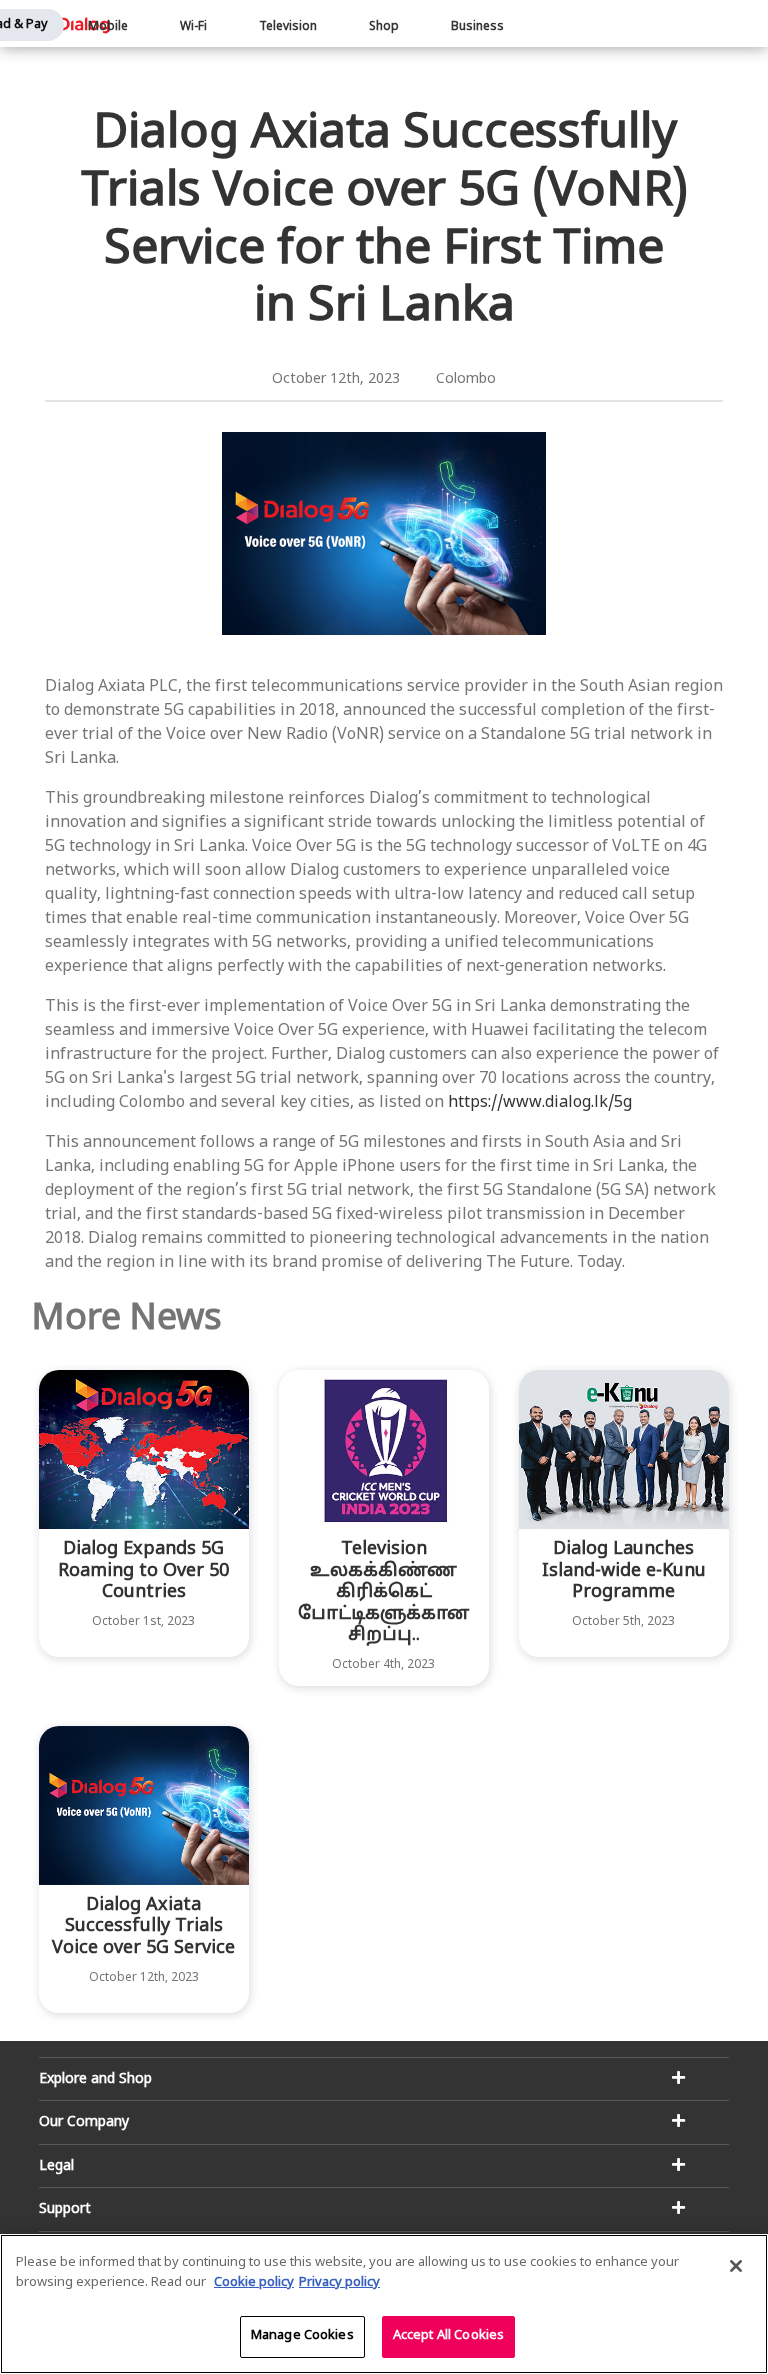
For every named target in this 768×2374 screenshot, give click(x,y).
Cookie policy (254, 2283)
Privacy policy (339, 2283)
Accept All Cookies (448, 2336)
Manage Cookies (302, 2336)
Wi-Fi (193, 27)
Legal (56, 2166)
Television (288, 27)
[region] (384, 2304)
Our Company (84, 2122)
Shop (384, 27)
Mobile (108, 27)
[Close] (736, 2266)
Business (477, 27)
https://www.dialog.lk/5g (540, 1103)
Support (65, 2209)
